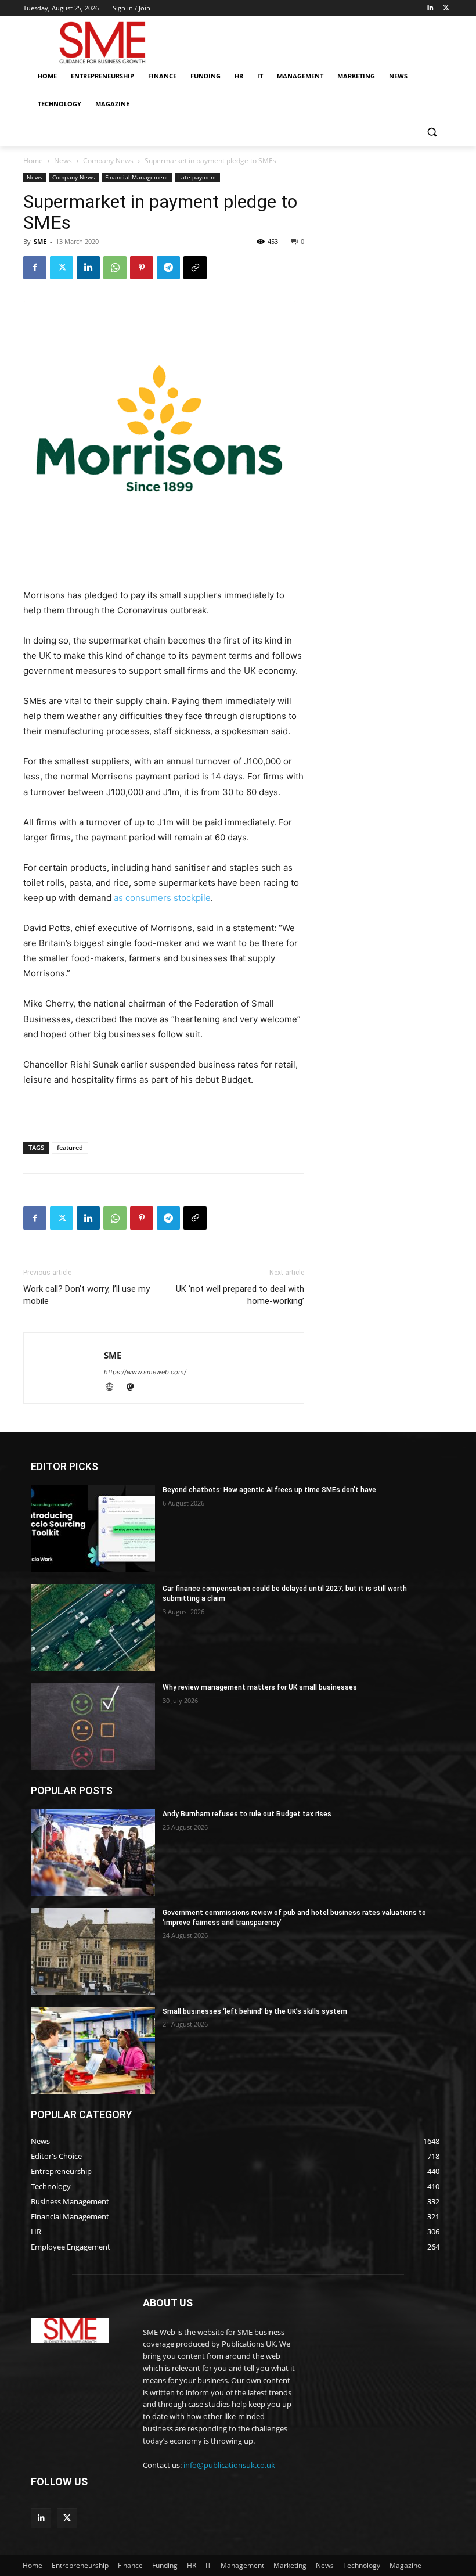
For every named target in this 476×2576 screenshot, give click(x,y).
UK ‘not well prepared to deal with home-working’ (240, 1295)
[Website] (114, 1388)
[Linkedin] (430, 8)
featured (70, 1147)
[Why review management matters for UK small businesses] (93, 1726)
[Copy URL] (195, 268)
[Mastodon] (134, 1388)
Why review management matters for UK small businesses (260, 1687)
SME (40, 241)
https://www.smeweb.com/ (145, 1372)
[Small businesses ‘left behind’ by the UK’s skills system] (93, 2050)
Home (33, 161)
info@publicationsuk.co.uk (229, 2465)
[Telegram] (168, 268)
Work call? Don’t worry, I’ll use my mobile (86, 1295)
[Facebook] (35, 268)
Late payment (197, 177)
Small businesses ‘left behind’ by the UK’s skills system (255, 2011)
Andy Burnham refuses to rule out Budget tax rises (247, 1814)
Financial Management (137, 177)
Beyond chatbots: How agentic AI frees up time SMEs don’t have (269, 1490)
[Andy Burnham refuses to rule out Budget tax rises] (93, 1853)
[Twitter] (446, 8)
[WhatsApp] (115, 268)
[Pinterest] (142, 268)
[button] (432, 132)
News (63, 161)
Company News (108, 161)
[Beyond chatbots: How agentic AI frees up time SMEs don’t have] (93, 1529)
